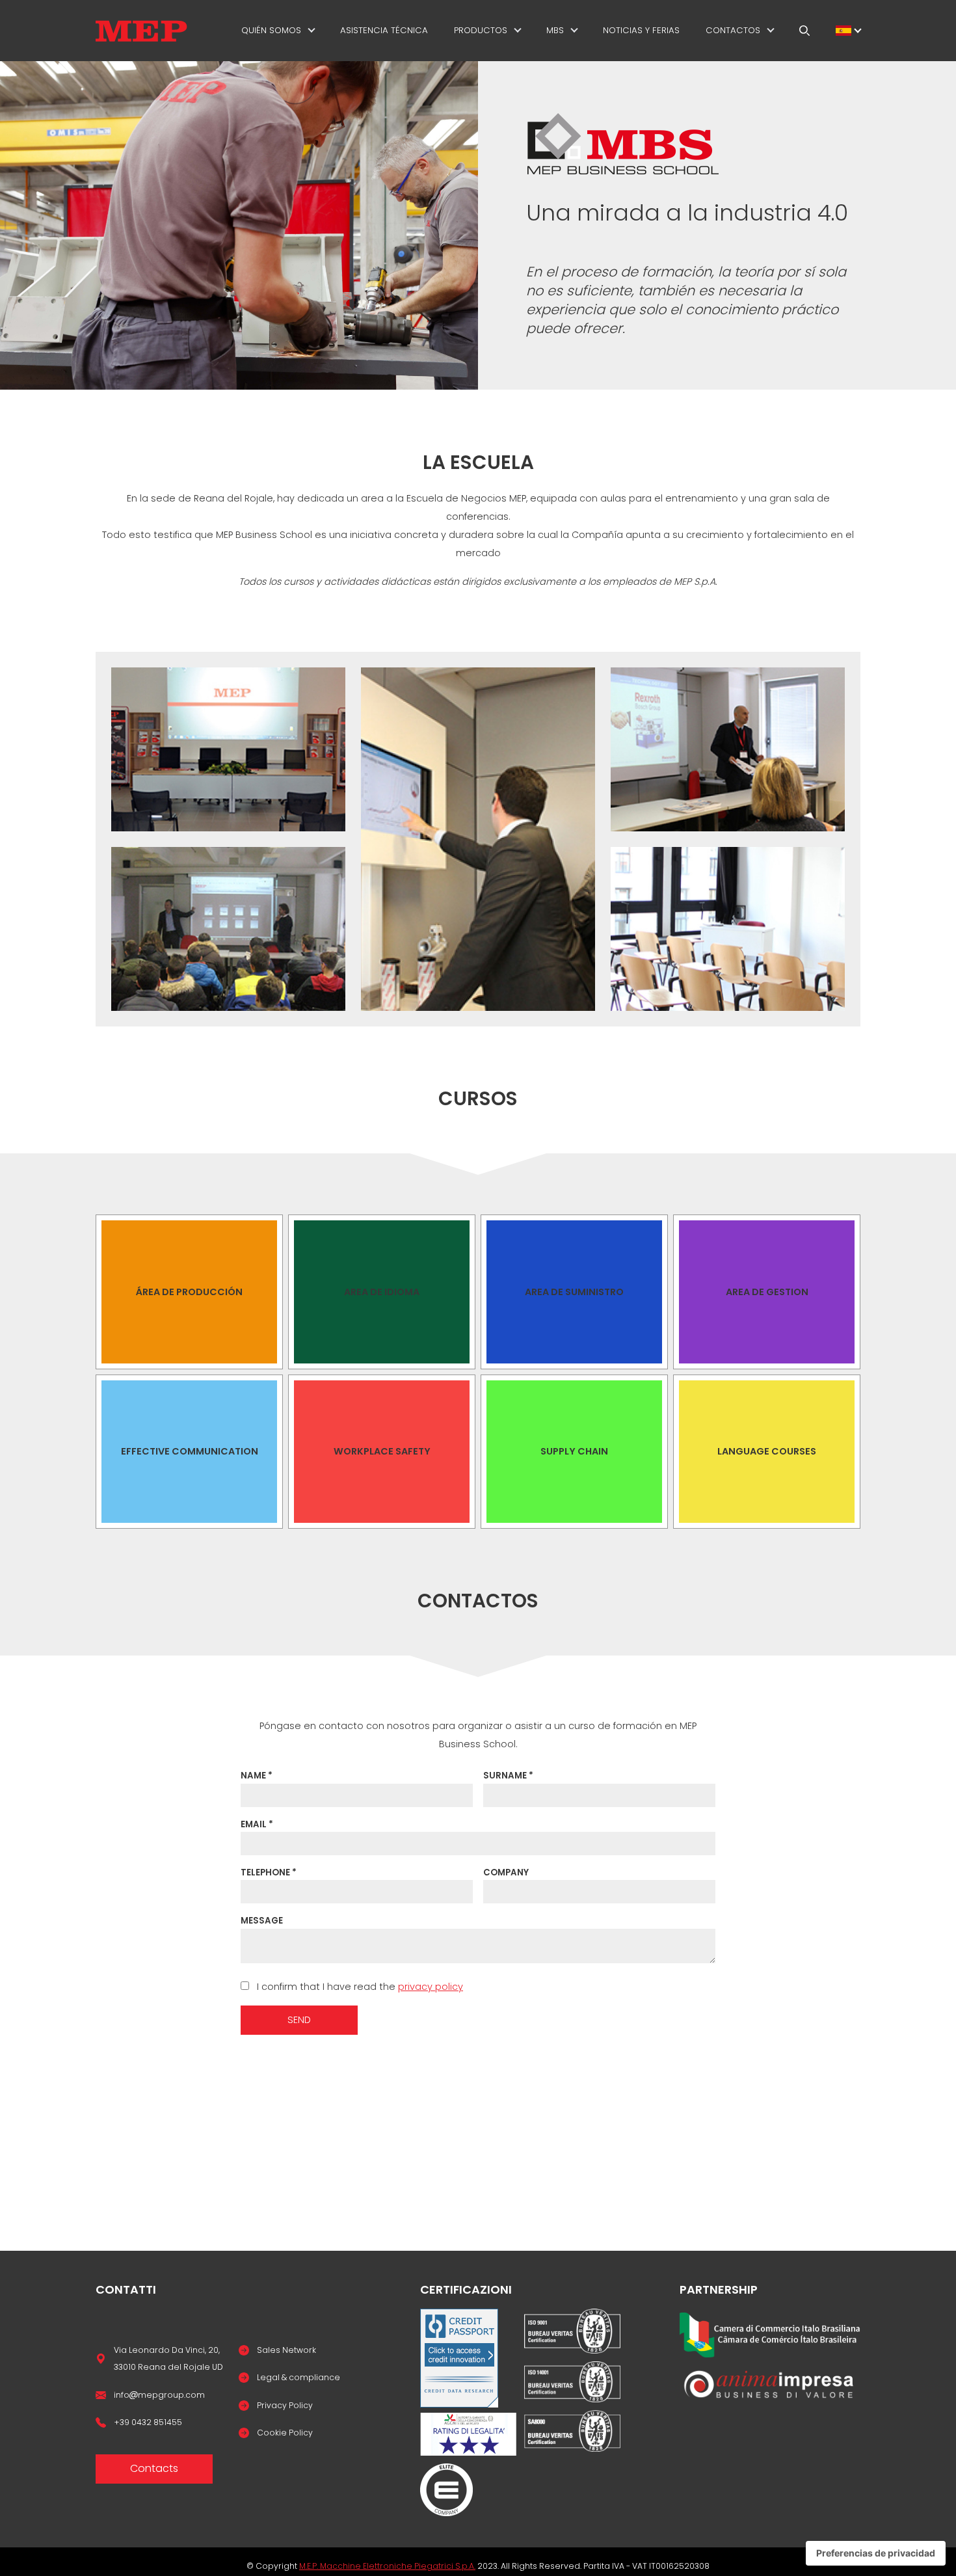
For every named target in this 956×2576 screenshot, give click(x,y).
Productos (481, 30)
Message (262, 1921)
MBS (555, 30)
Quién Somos (271, 30)
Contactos (733, 30)
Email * (257, 1824)
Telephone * (269, 1872)
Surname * (508, 1776)
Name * (257, 1776)
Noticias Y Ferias (641, 30)
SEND (299, 2020)
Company (506, 1872)
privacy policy (431, 1987)
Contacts (154, 2468)
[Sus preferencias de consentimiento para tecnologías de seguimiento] (876, 2553)
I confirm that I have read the (359, 1987)
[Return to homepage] (141, 31)
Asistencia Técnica (384, 30)
